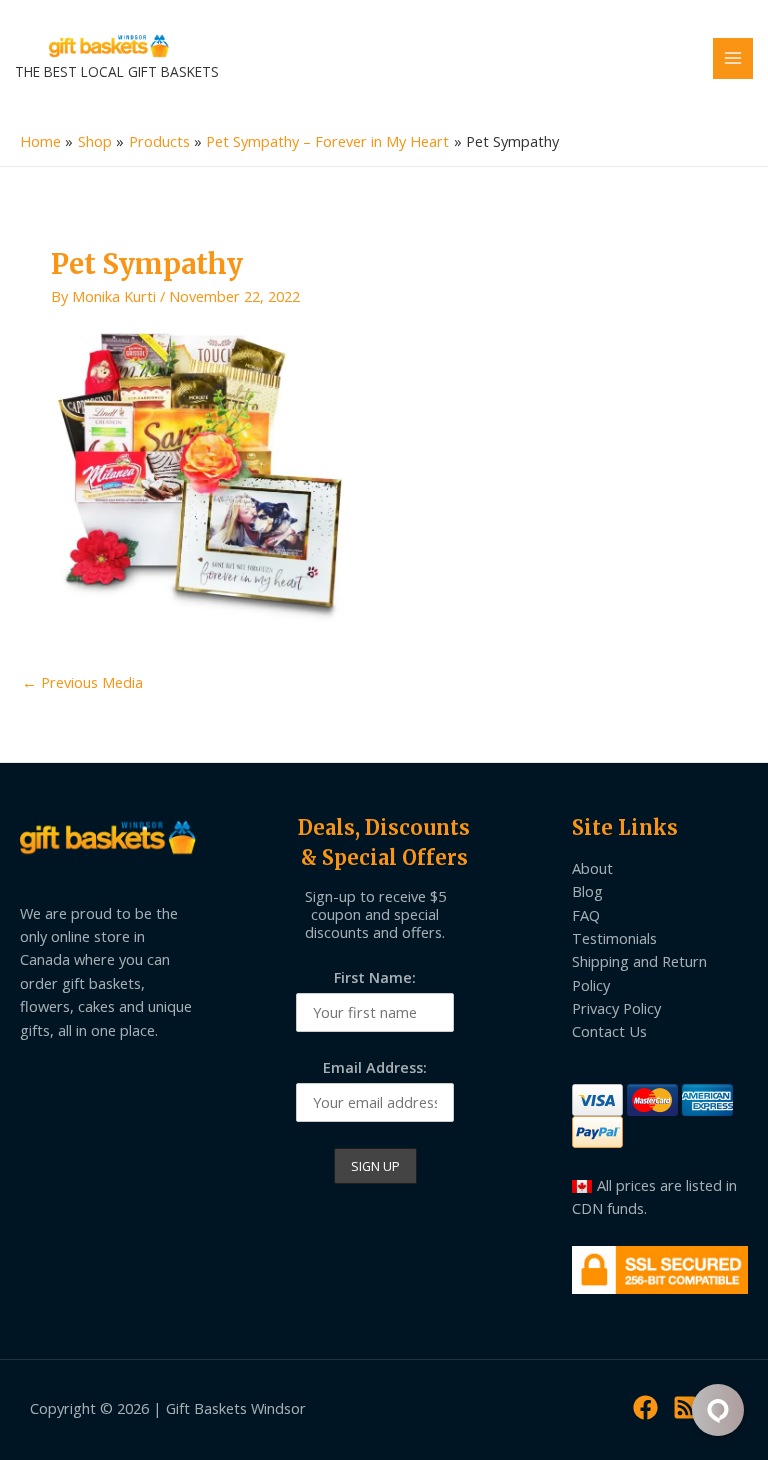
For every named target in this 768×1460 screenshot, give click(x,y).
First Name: (375, 977)
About (592, 868)
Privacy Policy (616, 1008)
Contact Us (609, 1031)
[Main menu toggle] (733, 58)
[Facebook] (645, 1407)
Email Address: (375, 1067)
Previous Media (82, 682)
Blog (587, 891)
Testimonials (614, 938)
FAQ (586, 915)
